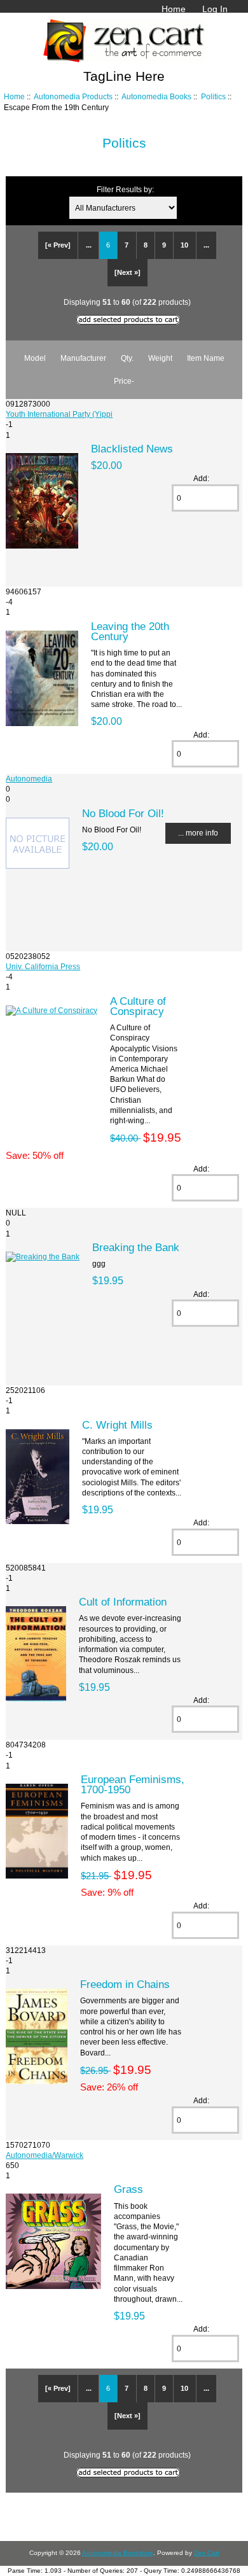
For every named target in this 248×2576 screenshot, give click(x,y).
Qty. (127, 358)
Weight (160, 358)
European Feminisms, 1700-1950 (133, 1784)
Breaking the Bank (136, 1247)
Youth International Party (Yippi (59, 414)
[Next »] (127, 272)
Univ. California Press (43, 966)
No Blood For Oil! (123, 813)
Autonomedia (29, 779)
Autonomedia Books (156, 96)
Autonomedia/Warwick (45, 2155)
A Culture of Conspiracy (138, 1006)
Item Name (206, 358)
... (89, 245)
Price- (124, 381)
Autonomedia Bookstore (118, 2553)
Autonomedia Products (73, 96)
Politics (213, 96)
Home (174, 9)
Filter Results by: (125, 189)
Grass (128, 2189)
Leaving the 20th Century (130, 631)
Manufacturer (83, 358)
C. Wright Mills (117, 1425)
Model (35, 358)
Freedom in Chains (125, 1984)
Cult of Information (123, 1602)
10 (184, 245)
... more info (198, 833)
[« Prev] (58, 245)
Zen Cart (207, 2553)
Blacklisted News (132, 449)
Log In (215, 9)
